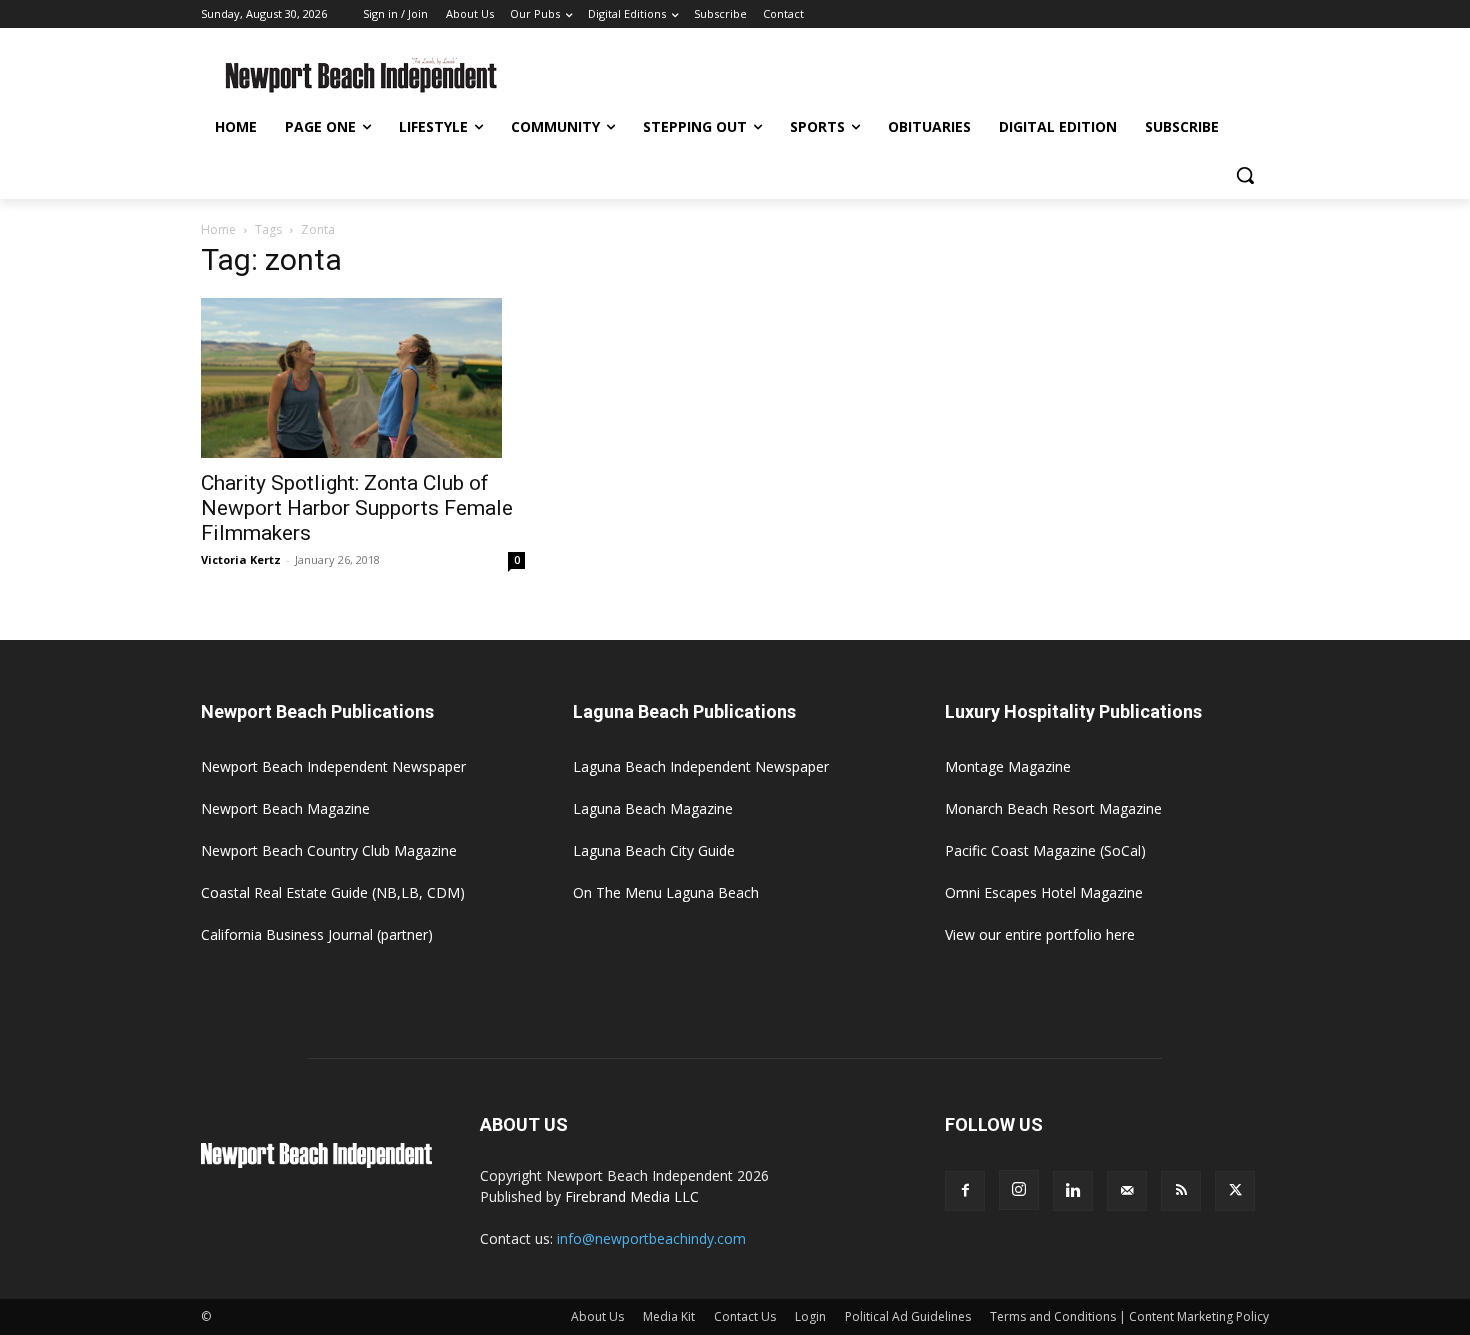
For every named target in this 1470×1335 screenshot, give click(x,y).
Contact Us (745, 1316)
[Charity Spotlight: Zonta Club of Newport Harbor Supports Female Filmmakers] (363, 378)
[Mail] (1127, 1191)
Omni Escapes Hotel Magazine (1044, 892)
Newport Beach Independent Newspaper (333, 766)
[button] (1245, 175)
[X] (1235, 1191)
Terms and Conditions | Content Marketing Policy (1129, 1316)
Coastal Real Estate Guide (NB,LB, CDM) (333, 892)
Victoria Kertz (241, 559)
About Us (597, 1316)
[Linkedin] (1073, 1191)
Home (218, 229)
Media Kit (669, 1316)
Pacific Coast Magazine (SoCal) (1045, 850)
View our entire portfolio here (1040, 934)
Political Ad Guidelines (908, 1316)
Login (810, 1316)
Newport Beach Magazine (285, 808)
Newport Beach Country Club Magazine (329, 850)
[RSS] (1181, 1191)
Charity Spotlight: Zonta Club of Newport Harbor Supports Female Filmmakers (357, 508)
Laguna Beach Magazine (653, 808)
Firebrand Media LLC (632, 1196)
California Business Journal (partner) (317, 934)
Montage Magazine (1008, 766)
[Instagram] (1019, 1190)
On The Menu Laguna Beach (666, 892)
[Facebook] (965, 1191)
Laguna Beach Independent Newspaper (701, 766)
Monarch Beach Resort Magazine (1053, 808)
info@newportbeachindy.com (651, 1238)
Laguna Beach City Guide (654, 850)
